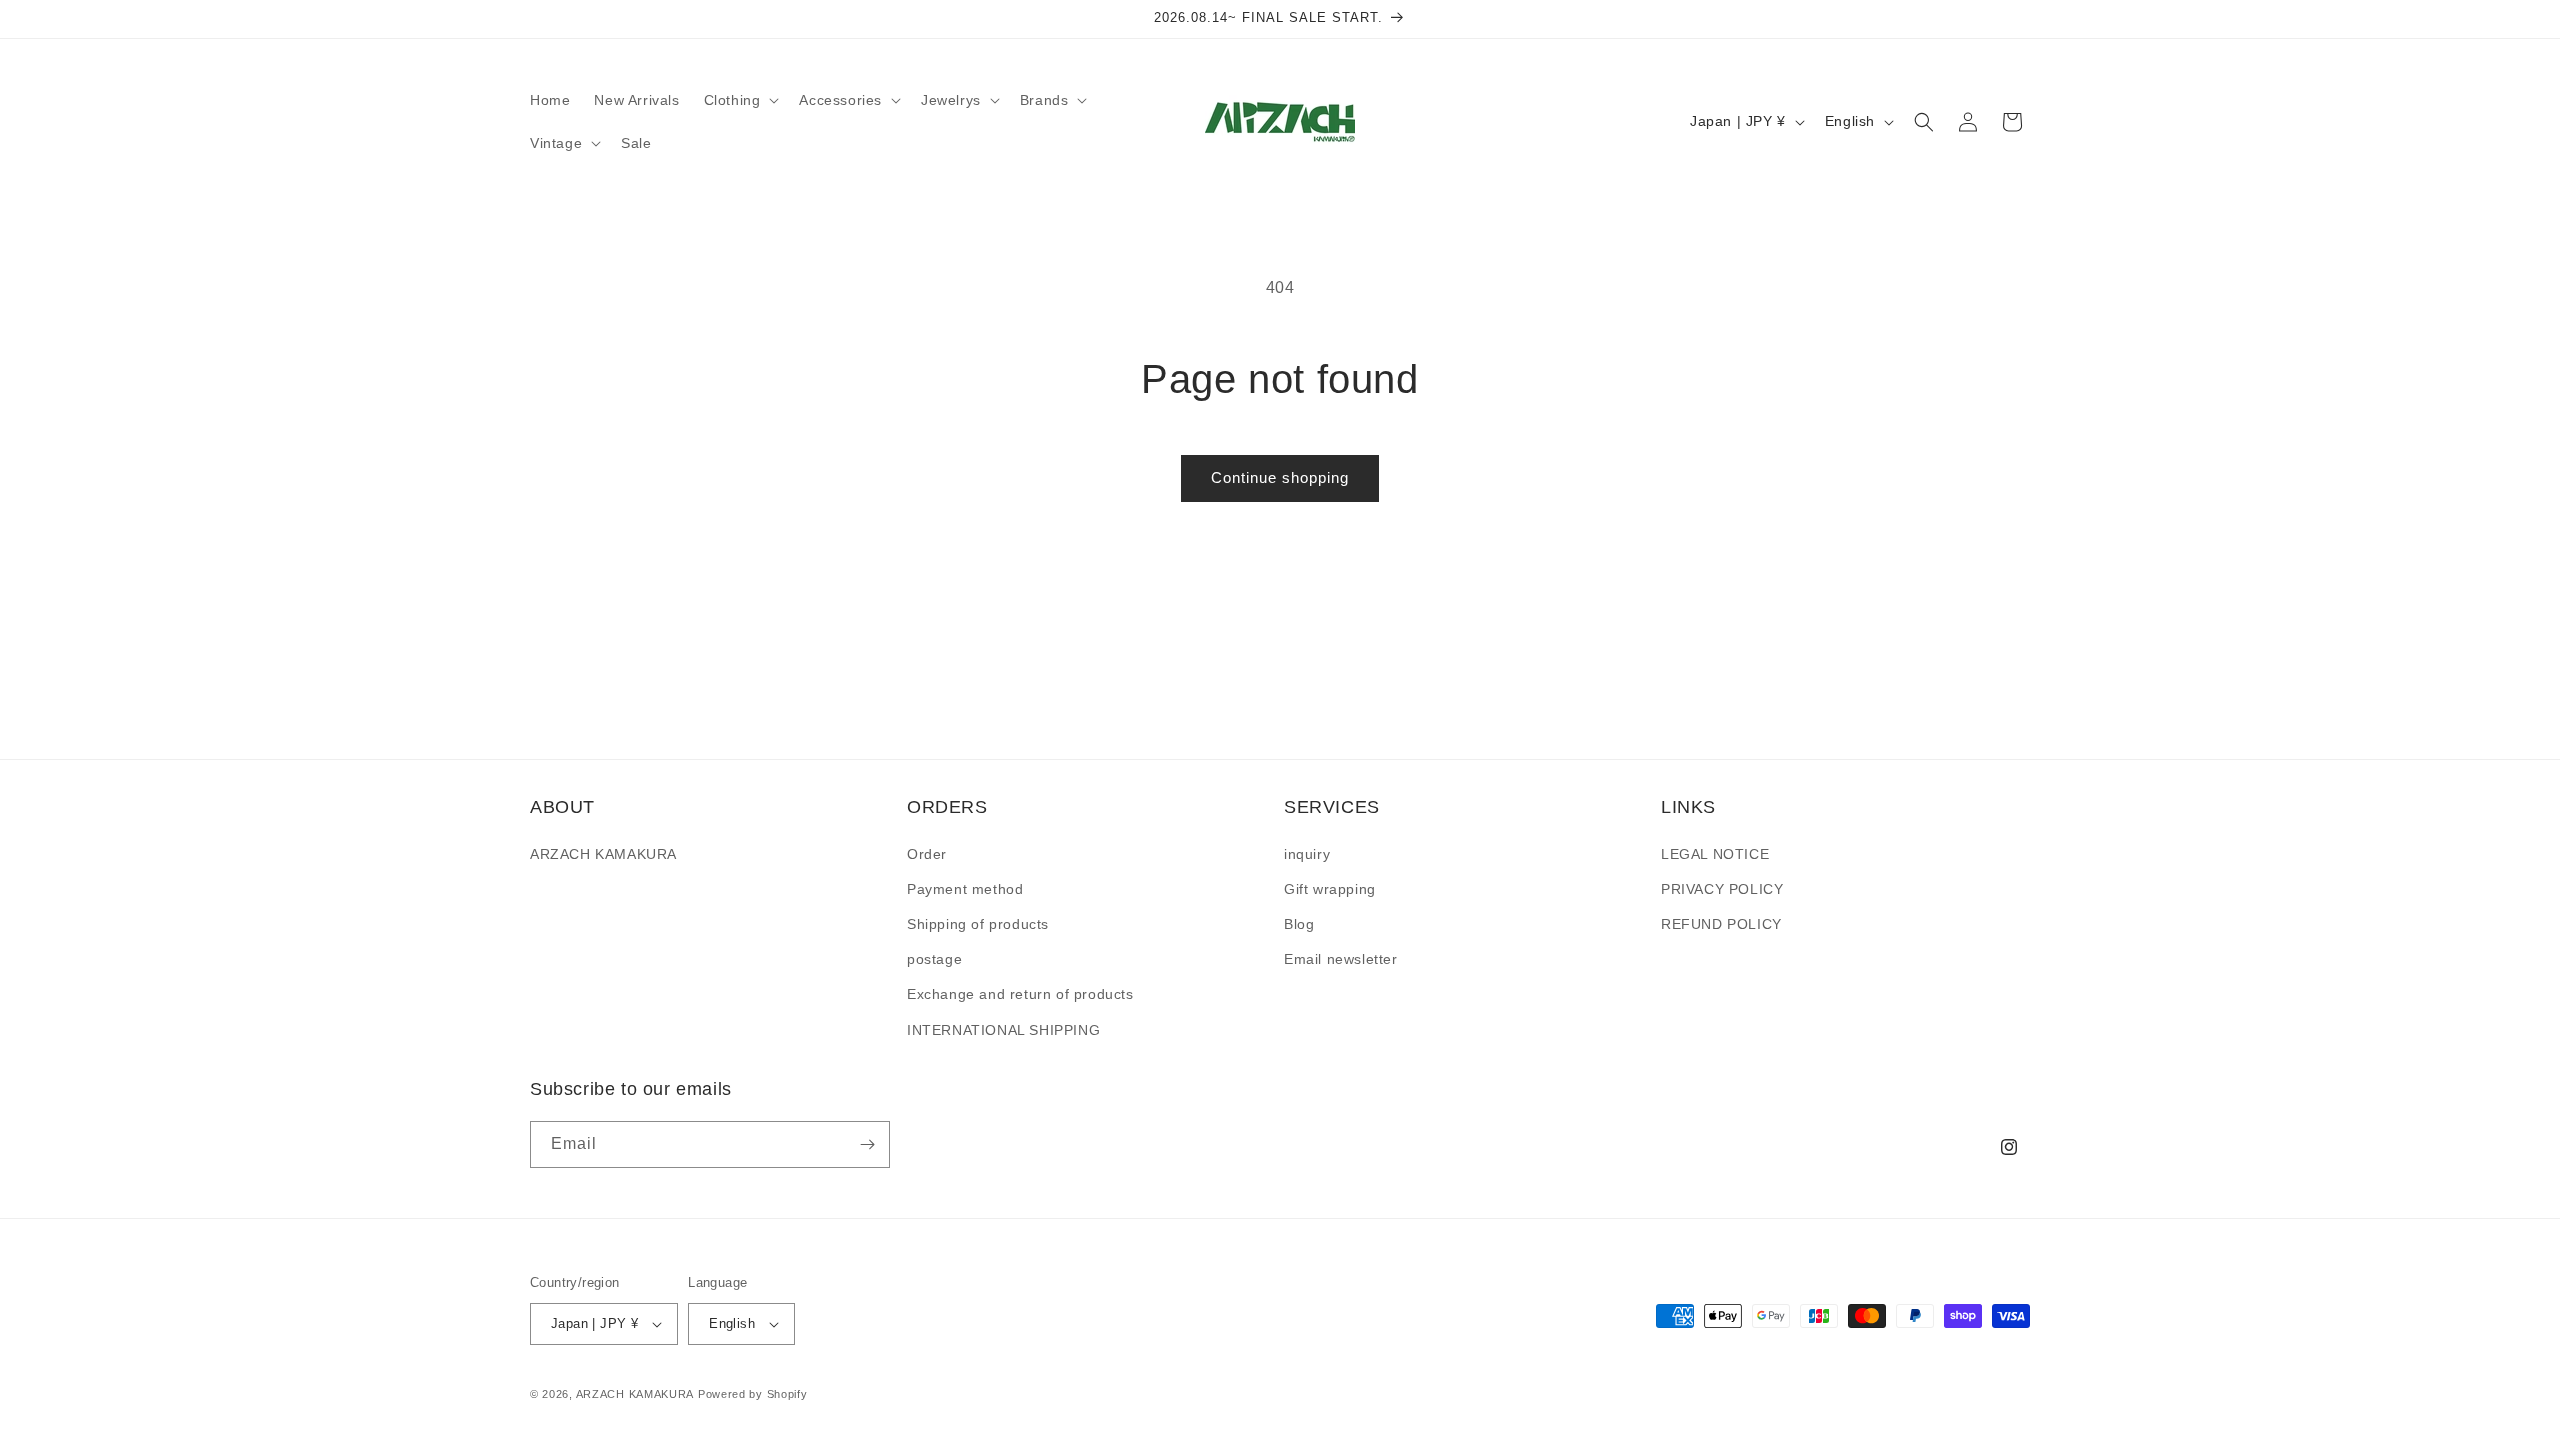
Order (927, 854)
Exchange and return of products (1020, 994)
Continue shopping (1280, 477)
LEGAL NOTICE (1715, 854)
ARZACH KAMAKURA (603, 854)
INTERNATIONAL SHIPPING (1003, 1030)
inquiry (1307, 854)
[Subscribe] (867, 1144)
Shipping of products (978, 924)
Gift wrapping (1330, 889)
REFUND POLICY (1721, 924)
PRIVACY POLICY (1722, 889)
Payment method (965, 889)
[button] (740, 100)
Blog (1299, 924)
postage (934, 959)
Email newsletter (1341, 959)
